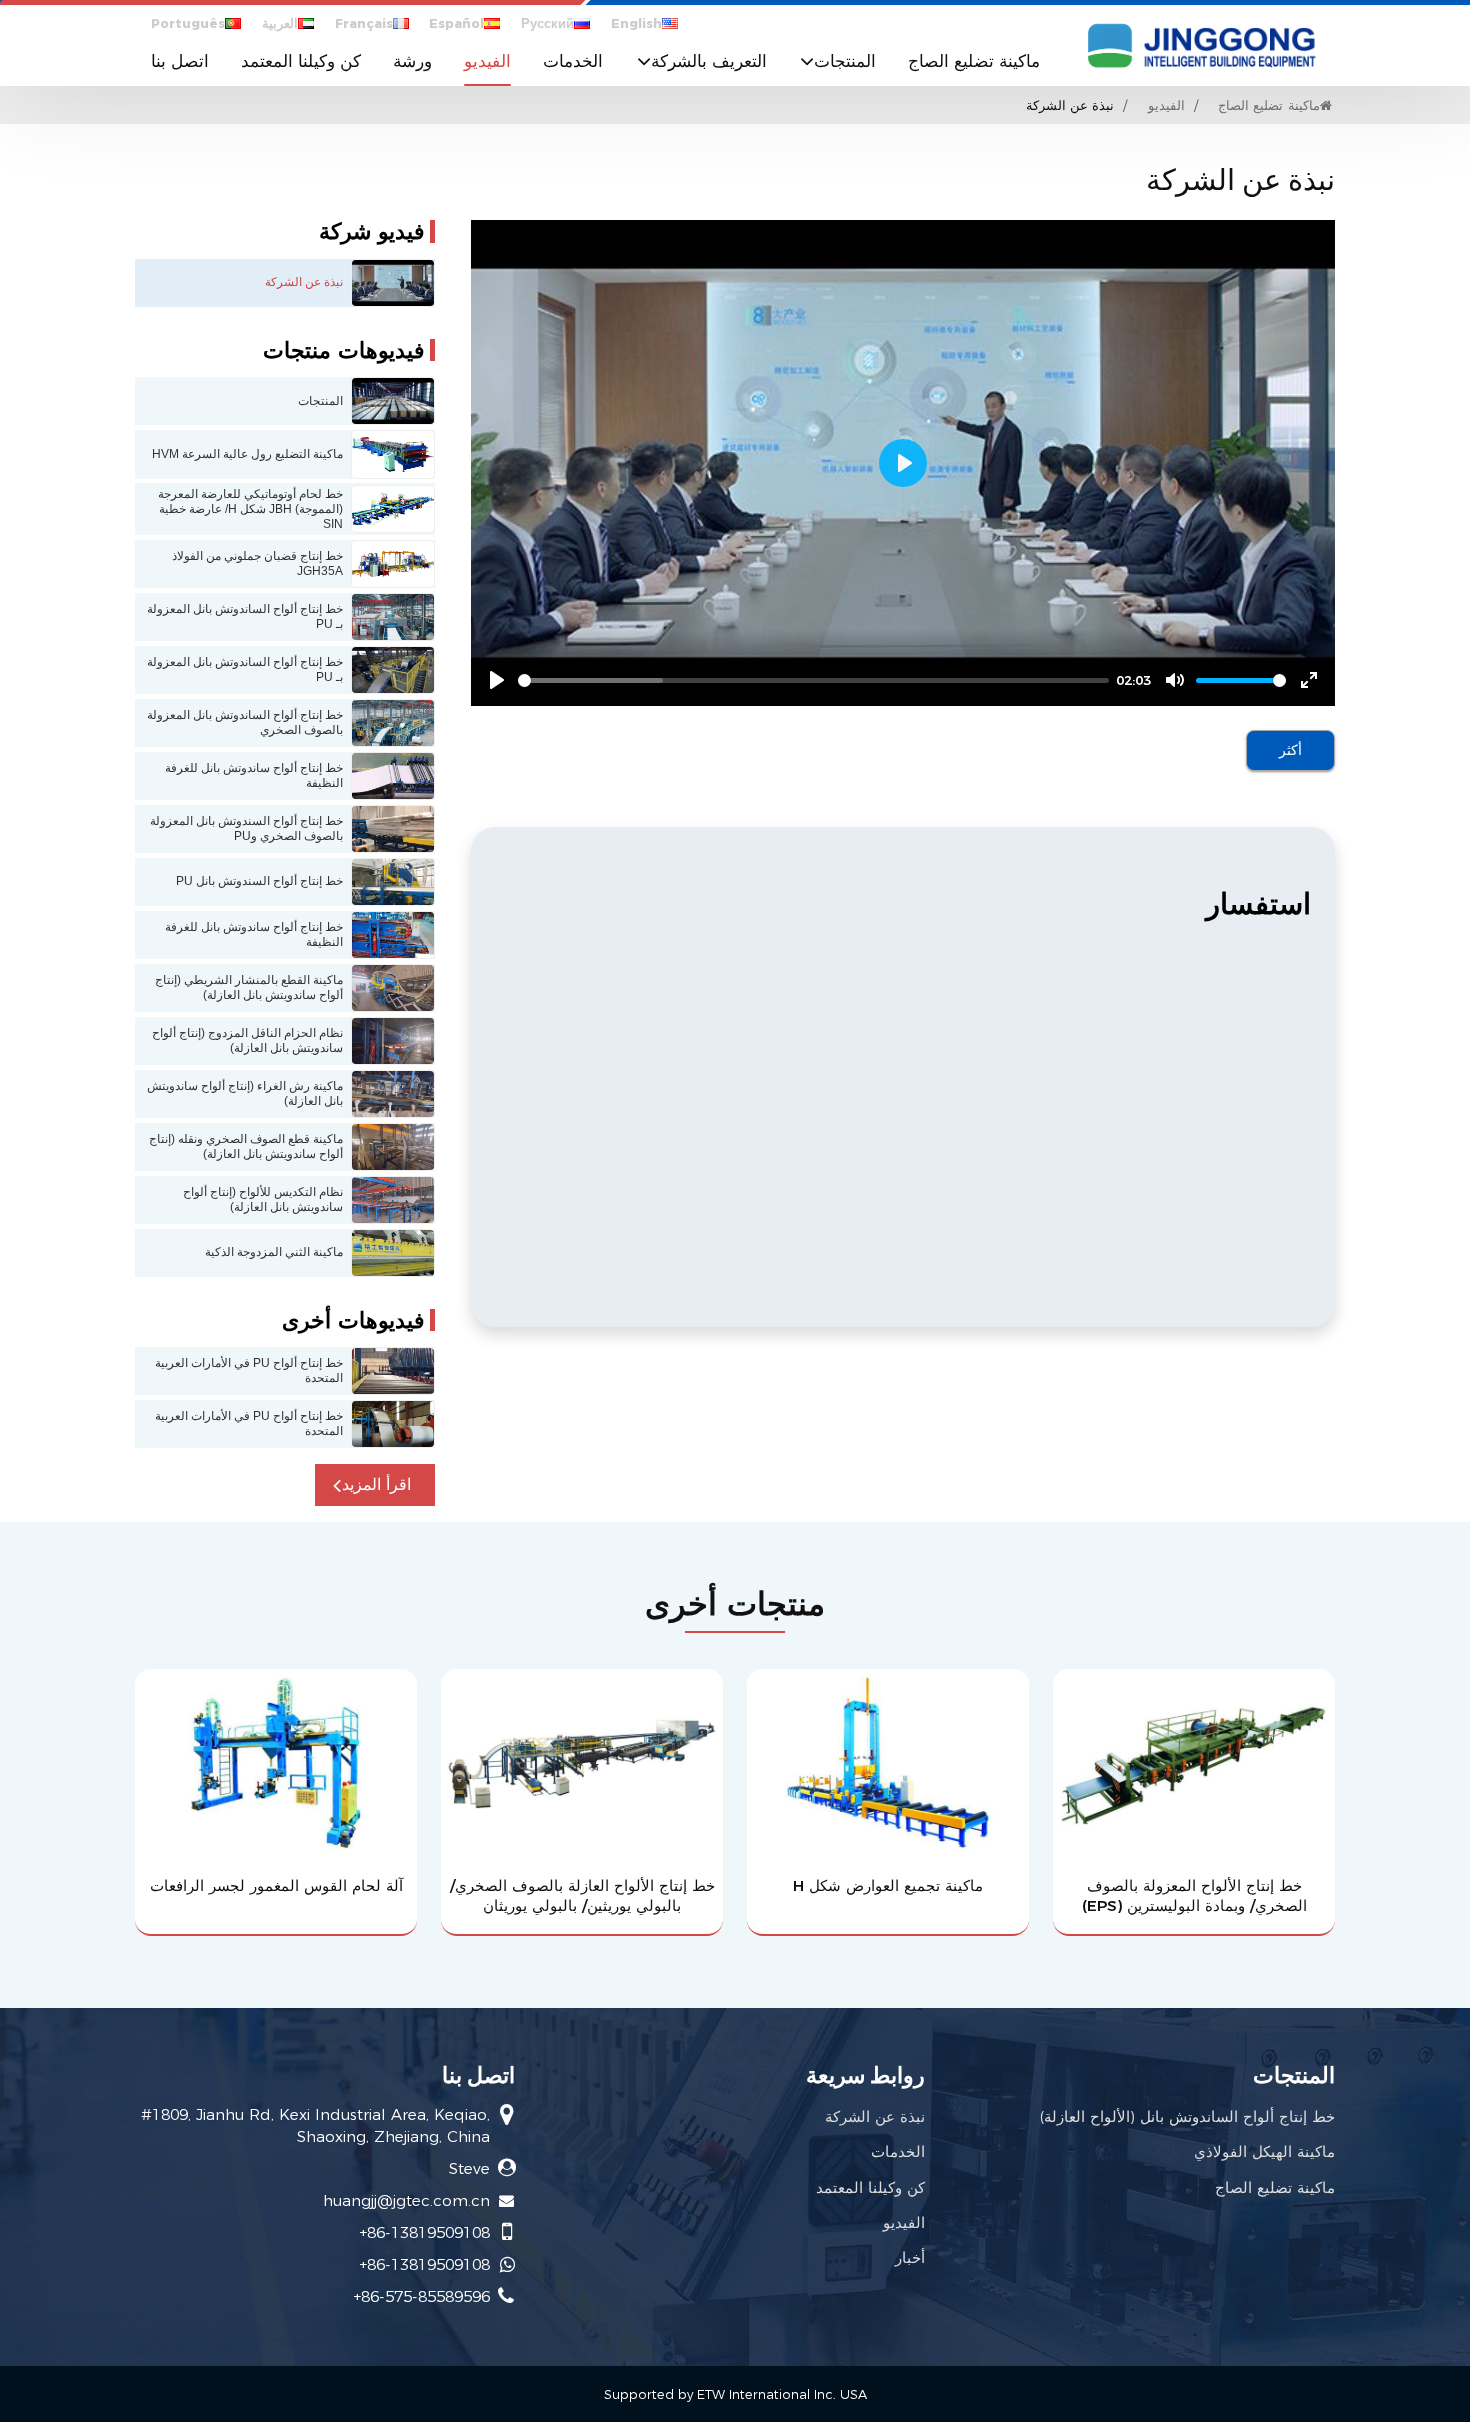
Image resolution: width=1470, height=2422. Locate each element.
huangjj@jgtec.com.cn (406, 2200)
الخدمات (573, 61)
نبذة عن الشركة (875, 2116)
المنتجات (1294, 2075)
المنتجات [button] (845, 61)
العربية (280, 23)
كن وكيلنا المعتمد (301, 61)
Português (188, 23)
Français (364, 23)
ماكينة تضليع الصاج (974, 61)
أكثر (1290, 750)
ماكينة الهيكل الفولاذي (1264, 2151)
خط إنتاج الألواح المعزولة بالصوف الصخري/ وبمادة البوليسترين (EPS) (1194, 1895)
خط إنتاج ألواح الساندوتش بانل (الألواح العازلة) (1187, 2116)
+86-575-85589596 (421, 2296)
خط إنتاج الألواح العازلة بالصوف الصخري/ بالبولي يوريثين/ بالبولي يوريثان (582, 1895)
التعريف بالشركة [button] (709, 61)
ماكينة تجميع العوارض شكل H (888, 1885)
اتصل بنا (180, 61)
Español (456, 23)
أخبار (910, 2257)
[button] (375, 1485)
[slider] (813, 680)
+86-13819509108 (424, 2232)
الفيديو (487, 61)
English (636, 23)
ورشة (412, 61)
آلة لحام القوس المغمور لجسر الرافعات (276, 1885)
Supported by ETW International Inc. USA (735, 2394)
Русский (547, 23)
